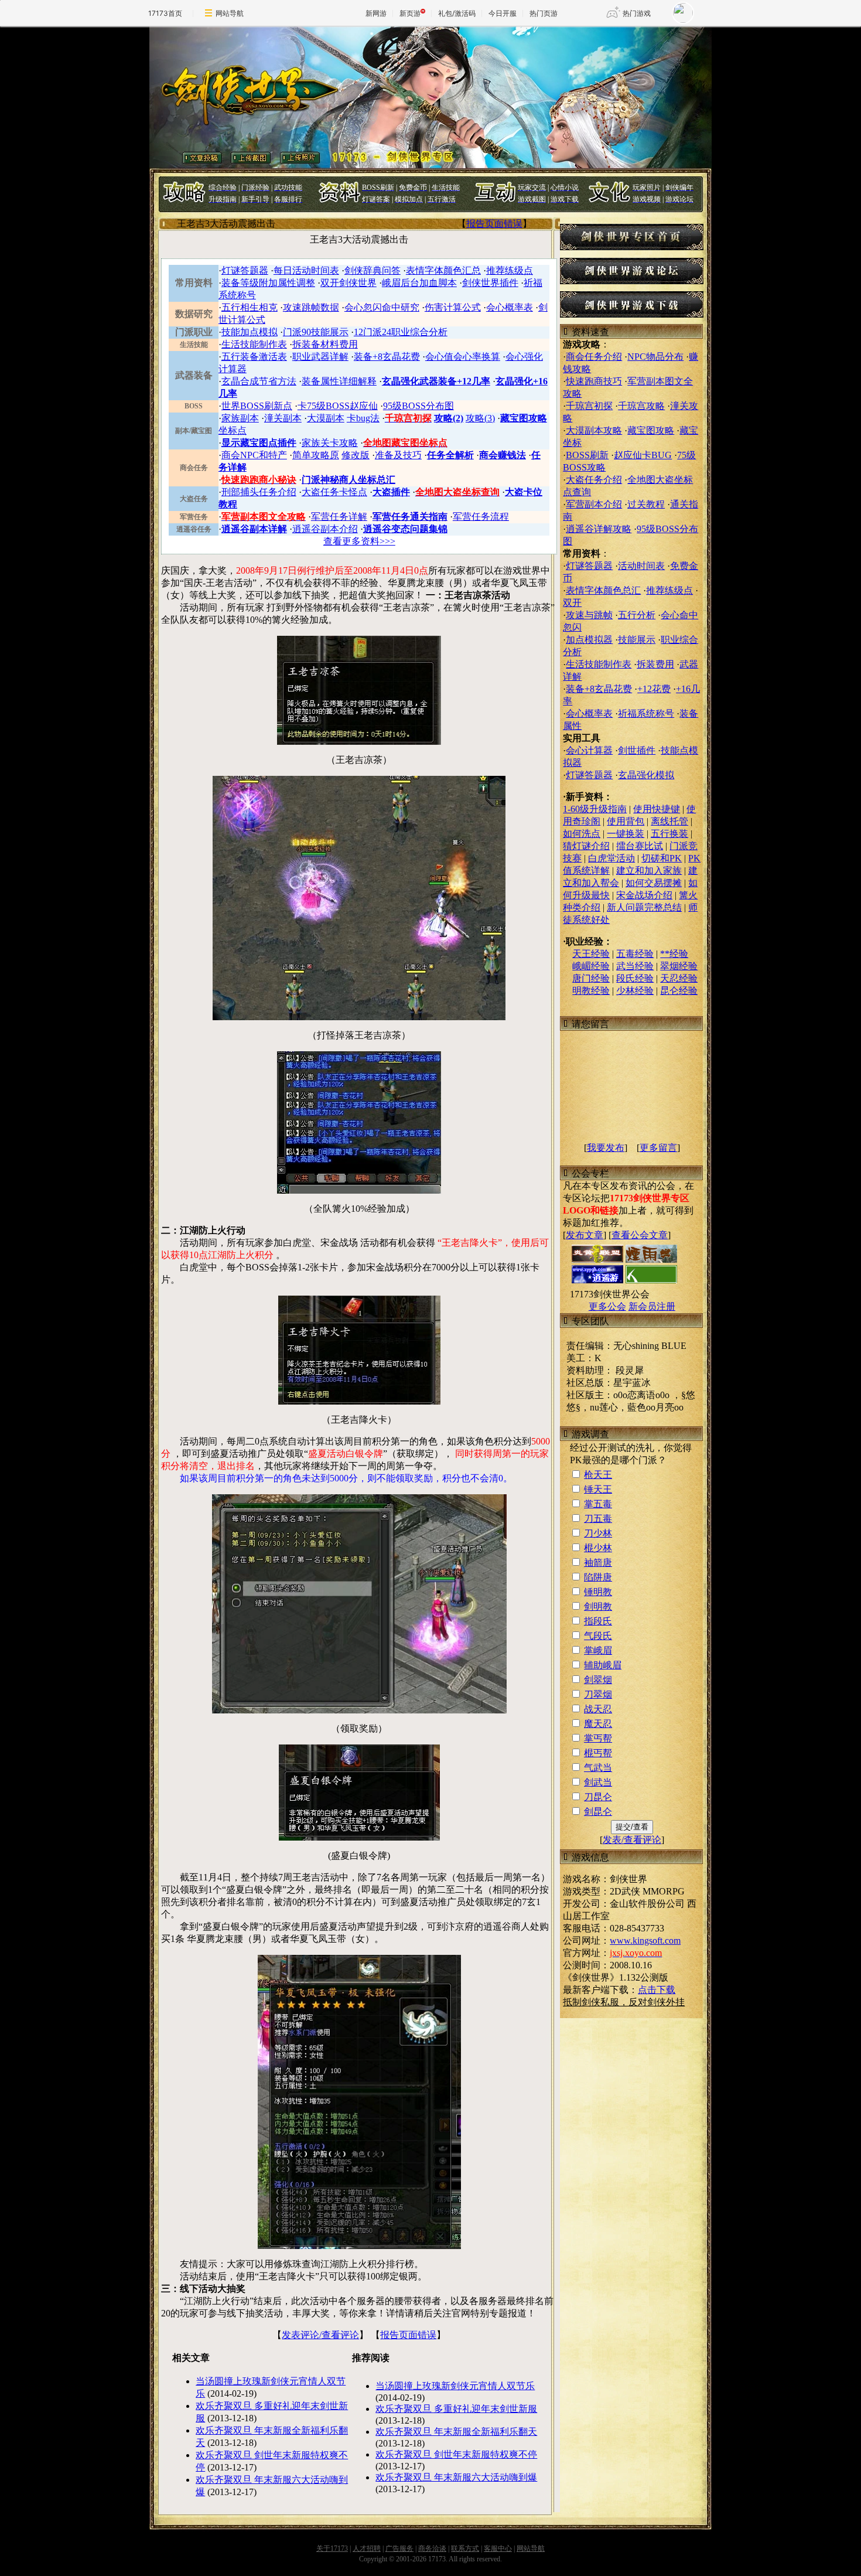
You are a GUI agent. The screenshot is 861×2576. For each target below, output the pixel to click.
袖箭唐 (598, 1563)
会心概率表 (510, 307)
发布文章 (585, 1235)
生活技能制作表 (254, 344)
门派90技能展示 (316, 332)
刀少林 (598, 1533)
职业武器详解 (320, 357)
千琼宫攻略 (641, 406)
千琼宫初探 (589, 406)
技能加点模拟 (250, 332)
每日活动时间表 (306, 270)
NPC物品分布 (655, 357)
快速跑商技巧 (594, 381)
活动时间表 (641, 566)
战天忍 (598, 1709)
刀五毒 (598, 1519)
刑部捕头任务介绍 (259, 492)
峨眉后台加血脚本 (419, 283)
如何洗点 (582, 834)
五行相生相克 (250, 307)
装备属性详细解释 (339, 381)
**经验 (674, 954)
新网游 (376, 13)
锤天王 (598, 1489)
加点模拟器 (589, 640)
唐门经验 (591, 978)
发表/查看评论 (632, 1840)
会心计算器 (589, 750)
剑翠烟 (598, 1680)
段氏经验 (635, 978)
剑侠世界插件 (490, 283)
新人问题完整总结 (644, 907)
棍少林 (598, 1548)
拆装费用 (655, 664)
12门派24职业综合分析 (401, 332)
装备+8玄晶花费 (387, 357)
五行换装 (669, 834)
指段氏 (598, 1621)
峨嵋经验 (591, 966)
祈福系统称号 (646, 713)
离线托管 (669, 821)
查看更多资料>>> (359, 541)
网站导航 (230, 13)
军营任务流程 (481, 517)
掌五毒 (598, 1504)
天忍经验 (679, 978)
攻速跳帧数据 (311, 307)
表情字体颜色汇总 (443, 270)
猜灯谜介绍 (586, 846)
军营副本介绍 (594, 504)
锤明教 (598, 1592)
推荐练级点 (510, 270)
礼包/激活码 (457, 13)
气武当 (598, 1768)
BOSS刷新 (587, 455)
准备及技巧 (398, 455)
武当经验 (635, 966)
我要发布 (606, 1148)
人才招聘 (367, 2548)
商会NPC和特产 (254, 455)
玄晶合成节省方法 (259, 381)
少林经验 (635, 991)
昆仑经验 (679, 991)
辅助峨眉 (603, 1665)
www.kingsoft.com (645, 1940)
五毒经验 (635, 954)
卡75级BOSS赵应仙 (338, 406)
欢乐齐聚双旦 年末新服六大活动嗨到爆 (456, 2477)
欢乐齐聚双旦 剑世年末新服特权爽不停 (456, 2454)
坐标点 (233, 430)
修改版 (356, 455)
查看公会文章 (640, 1235)
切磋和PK (662, 858)
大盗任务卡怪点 (334, 492)
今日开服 (503, 13)
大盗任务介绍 (594, 480)
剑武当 (598, 1782)
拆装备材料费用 (325, 344)
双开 (572, 603)
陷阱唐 (598, 1577)
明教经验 (591, 991)
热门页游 (544, 13)
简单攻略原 (316, 455)
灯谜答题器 (245, 270)
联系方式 (465, 2548)
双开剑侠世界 (348, 283)
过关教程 (646, 504)
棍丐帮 (598, 1753)
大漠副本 (326, 418)
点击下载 (657, 1990)
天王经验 (591, 954)
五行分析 (637, 615)
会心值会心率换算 (463, 357)
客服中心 (498, 2548)
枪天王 (598, 1475)
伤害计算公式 (453, 307)
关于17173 (332, 2548)
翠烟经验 (679, 966)
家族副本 (240, 418)
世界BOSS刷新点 (257, 406)
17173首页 (165, 13)
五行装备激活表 (254, 357)
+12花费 (654, 689)
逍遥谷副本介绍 (325, 529)
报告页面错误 (494, 224)
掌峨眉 (598, 1650)
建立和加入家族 (649, 870)
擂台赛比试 (640, 846)
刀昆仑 (598, 1797)
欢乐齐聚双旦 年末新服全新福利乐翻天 (456, 2432)
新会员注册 (652, 1306)
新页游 (410, 13)
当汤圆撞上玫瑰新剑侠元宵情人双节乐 (455, 2386)
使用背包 (626, 821)
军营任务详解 (339, 517)
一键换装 (626, 834)
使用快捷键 (657, 809)
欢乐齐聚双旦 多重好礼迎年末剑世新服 (456, 2409)
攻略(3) (480, 418)
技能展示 (637, 640)
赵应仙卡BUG (643, 455)
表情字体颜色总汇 (603, 590)
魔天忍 (598, 1724)
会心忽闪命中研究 (382, 307)
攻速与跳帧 (589, 615)
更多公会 (607, 1306)
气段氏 (598, 1636)
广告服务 (399, 2548)
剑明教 (598, 1606)
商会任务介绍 (594, 357)
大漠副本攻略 (594, 430)
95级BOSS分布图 (418, 406)
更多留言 (658, 1148)
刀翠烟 (598, 1694)
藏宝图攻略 (651, 430)
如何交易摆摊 (654, 883)
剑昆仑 (598, 1812)
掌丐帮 (598, 1738)
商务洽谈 (432, 2548)
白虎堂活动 (611, 858)
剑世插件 (637, 750)
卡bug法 (363, 418)
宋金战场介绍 (644, 895)
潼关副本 (283, 418)
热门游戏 (637, 13)
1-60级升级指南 (595, 809)
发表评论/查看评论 (320, 2335)
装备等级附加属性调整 (268, 283)
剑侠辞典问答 (373, 270)
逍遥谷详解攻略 (599, 529)
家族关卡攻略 (330, 443)
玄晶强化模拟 (646, 775)
